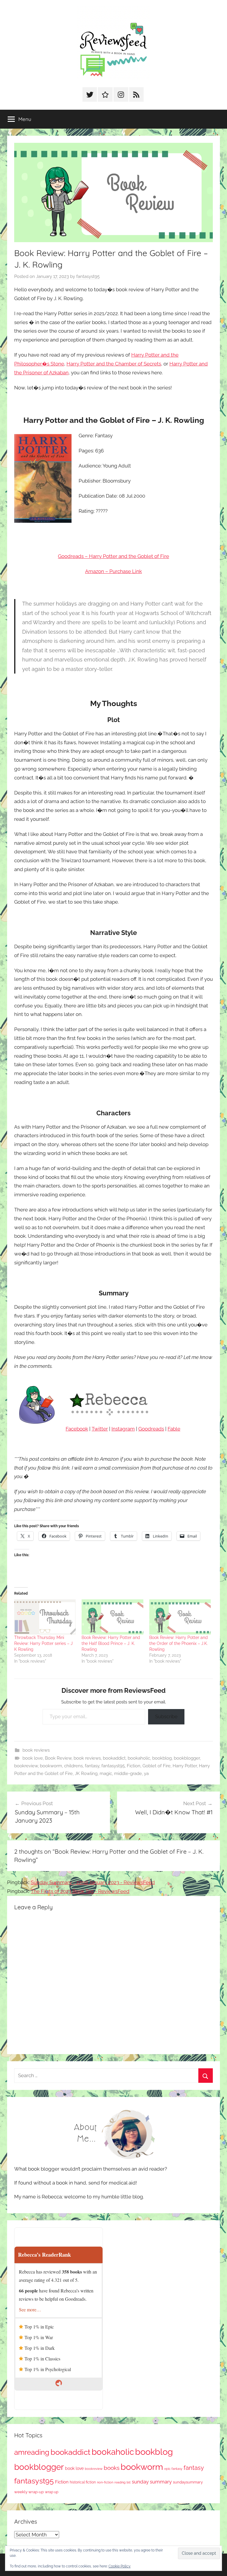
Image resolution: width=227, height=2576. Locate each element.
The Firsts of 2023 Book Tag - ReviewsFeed (80, 1891)
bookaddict (114, 1758)
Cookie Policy (120, 2566)
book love (33, 1758)
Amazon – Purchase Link (113, 571)
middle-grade (128, 1774)
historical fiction (83, 2482)
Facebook (77, 1429)
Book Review (58, 1758)
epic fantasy (173, 2469)
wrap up (52, 2492)
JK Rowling (86, 1774)
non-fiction (105, 2482)
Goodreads (151, 1429)
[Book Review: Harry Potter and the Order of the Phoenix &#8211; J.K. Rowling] (180, 1617)
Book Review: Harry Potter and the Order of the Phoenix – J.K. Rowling (179, 1643)
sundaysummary (188, 2482)
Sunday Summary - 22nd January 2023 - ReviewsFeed (93, 1882)
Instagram (123, 1429)
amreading (32, 2452)
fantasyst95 (88, 276)
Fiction (134, 1766)
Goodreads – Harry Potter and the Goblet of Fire (113, 556)
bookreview (26, 1766)
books (112, 2468)
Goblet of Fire (157, 1766)
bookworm (51, 1766)
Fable (174, 1429)
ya (146, 1774)
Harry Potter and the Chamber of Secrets (114, 364)
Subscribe (166, 1717)
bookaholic (139, 1758)
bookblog (162, 1758)
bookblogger (187, 1758)
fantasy (92, 1766)
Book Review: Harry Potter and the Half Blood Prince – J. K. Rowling (111, 1643)
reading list (123, 2482)
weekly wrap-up (29, 2492)
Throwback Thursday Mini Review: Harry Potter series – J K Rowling (43, 1643)
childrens (73, 1766)
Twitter (100, 1429)
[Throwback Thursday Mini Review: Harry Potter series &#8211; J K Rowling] (45, 1617)
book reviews (36, 1750)
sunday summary (152, 2482)
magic (106, 1774)
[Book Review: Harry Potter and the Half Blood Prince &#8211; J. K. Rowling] (112, 1617)
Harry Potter (185, 1766)
